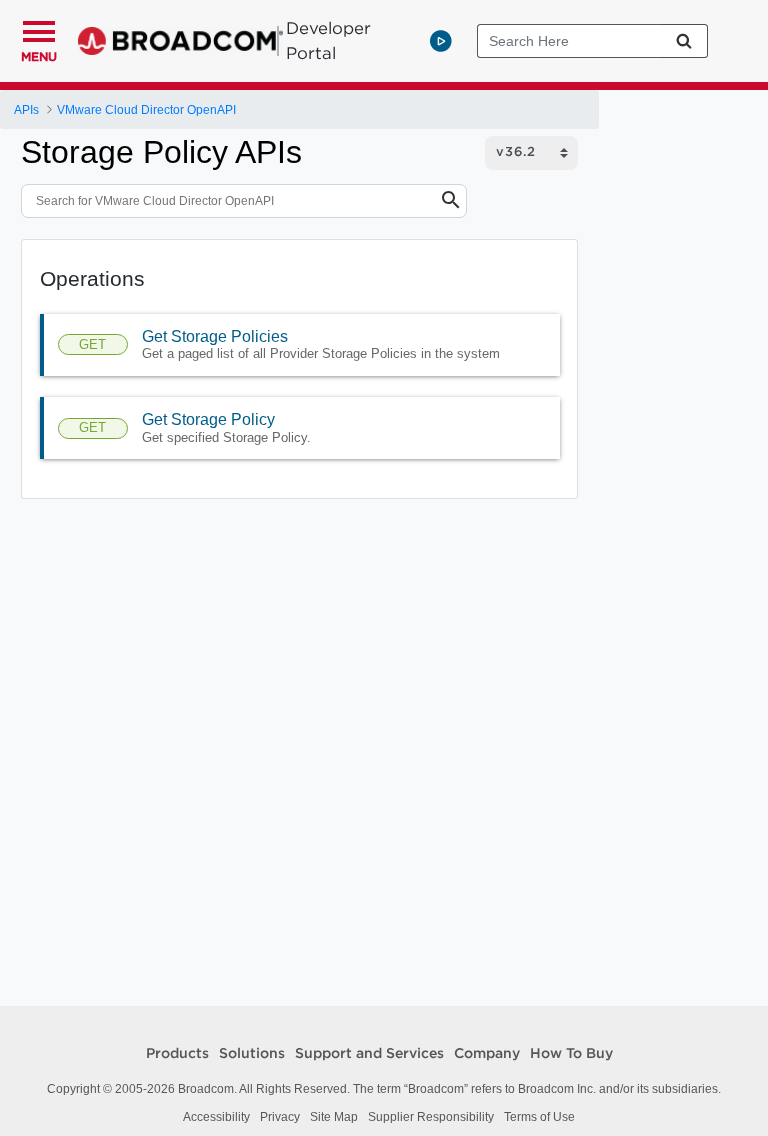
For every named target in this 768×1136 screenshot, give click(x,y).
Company (487, 1054)
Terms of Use (539, 1117)
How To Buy (571, 1054)
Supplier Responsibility (431, 1117)
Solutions (252, 1054)
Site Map (334, 1117)
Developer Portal (328, 40)
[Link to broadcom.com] (180, 41)
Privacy (280, 1117)
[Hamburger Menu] (39, 29)
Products (177, 1054)
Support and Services (369, 1054)
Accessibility (216, 1117)
